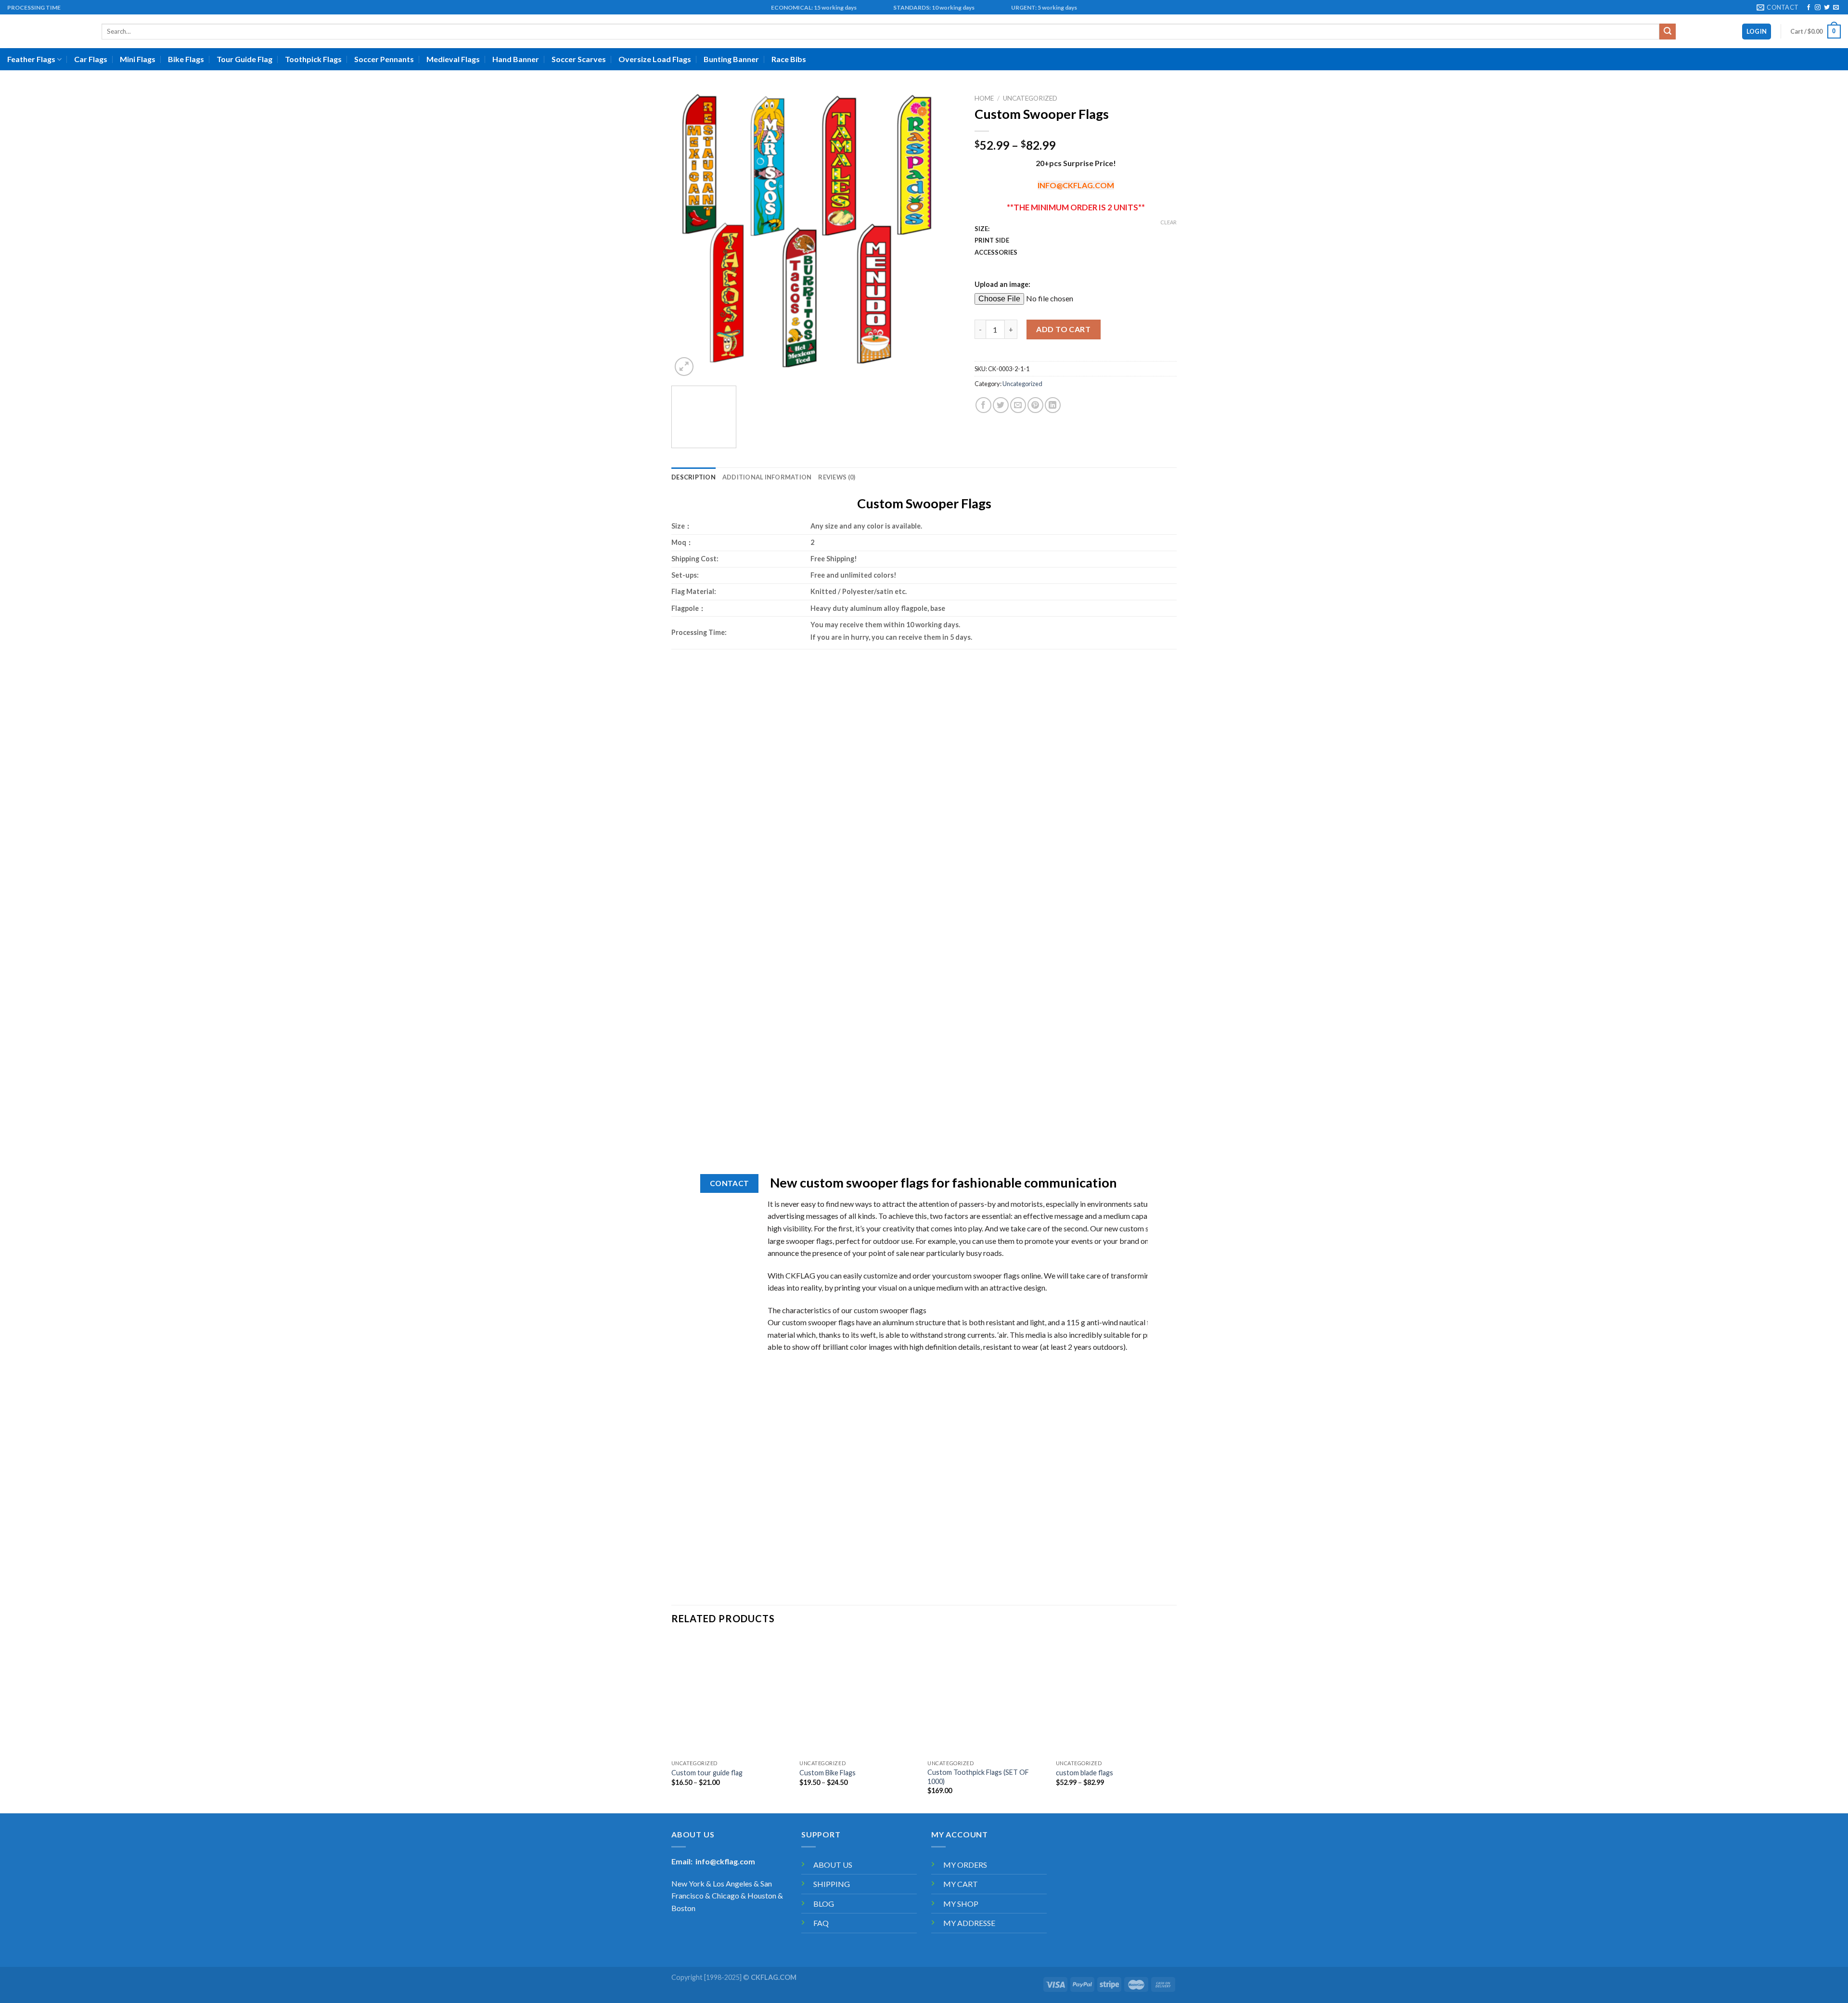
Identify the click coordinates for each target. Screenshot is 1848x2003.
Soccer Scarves (579, 59)
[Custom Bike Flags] (859, 1696)
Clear (1168, 222)
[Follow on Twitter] (1827, 8)
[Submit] (1668, 32)
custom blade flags (1084, 1773)
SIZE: (982, 229)
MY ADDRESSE (969, 1923)
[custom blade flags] (1115, 1696)
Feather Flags (31, 59)
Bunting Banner (731, 59)
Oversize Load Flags (655, 59)
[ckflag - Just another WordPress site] (47, 32)
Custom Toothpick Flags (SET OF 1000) (978, 1777)
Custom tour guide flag (707, 1773)
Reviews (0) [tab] (837, 477)
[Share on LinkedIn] (1053, 405)
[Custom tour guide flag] (731, 1696)
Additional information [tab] (767, 477)
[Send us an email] (1836, 8)
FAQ (821, 1923)
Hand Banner (516, 59)
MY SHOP (961, 1904)
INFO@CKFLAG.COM (1076, 185)
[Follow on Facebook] (1809, 8)
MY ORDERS (965, 1865)
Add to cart (1063, 329)
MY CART (961, 1884)
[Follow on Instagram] (1818, 8)
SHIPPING (832, 1884)
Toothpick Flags (313, 59)
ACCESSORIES (996, 253)
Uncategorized (1030, 98)
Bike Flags (186, 59)
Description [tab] (693, 477)
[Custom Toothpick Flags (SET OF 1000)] (987, 1696)
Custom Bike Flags (828, 1773)
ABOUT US (833, 1865)
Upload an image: (1002, 284)
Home (984, 98)
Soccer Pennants (384, 59)
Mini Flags (138, 59)
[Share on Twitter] (1001, 405)
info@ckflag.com (725, 1861)
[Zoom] (684, 367)
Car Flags (91, 59)
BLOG (824, 1904)
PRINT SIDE (992, 241)
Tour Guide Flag (244, 59)
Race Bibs (789, 59)
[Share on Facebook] (983, 405)
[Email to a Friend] (1018, 405)
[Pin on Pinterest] (1035, 405)
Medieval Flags (453, 59)
